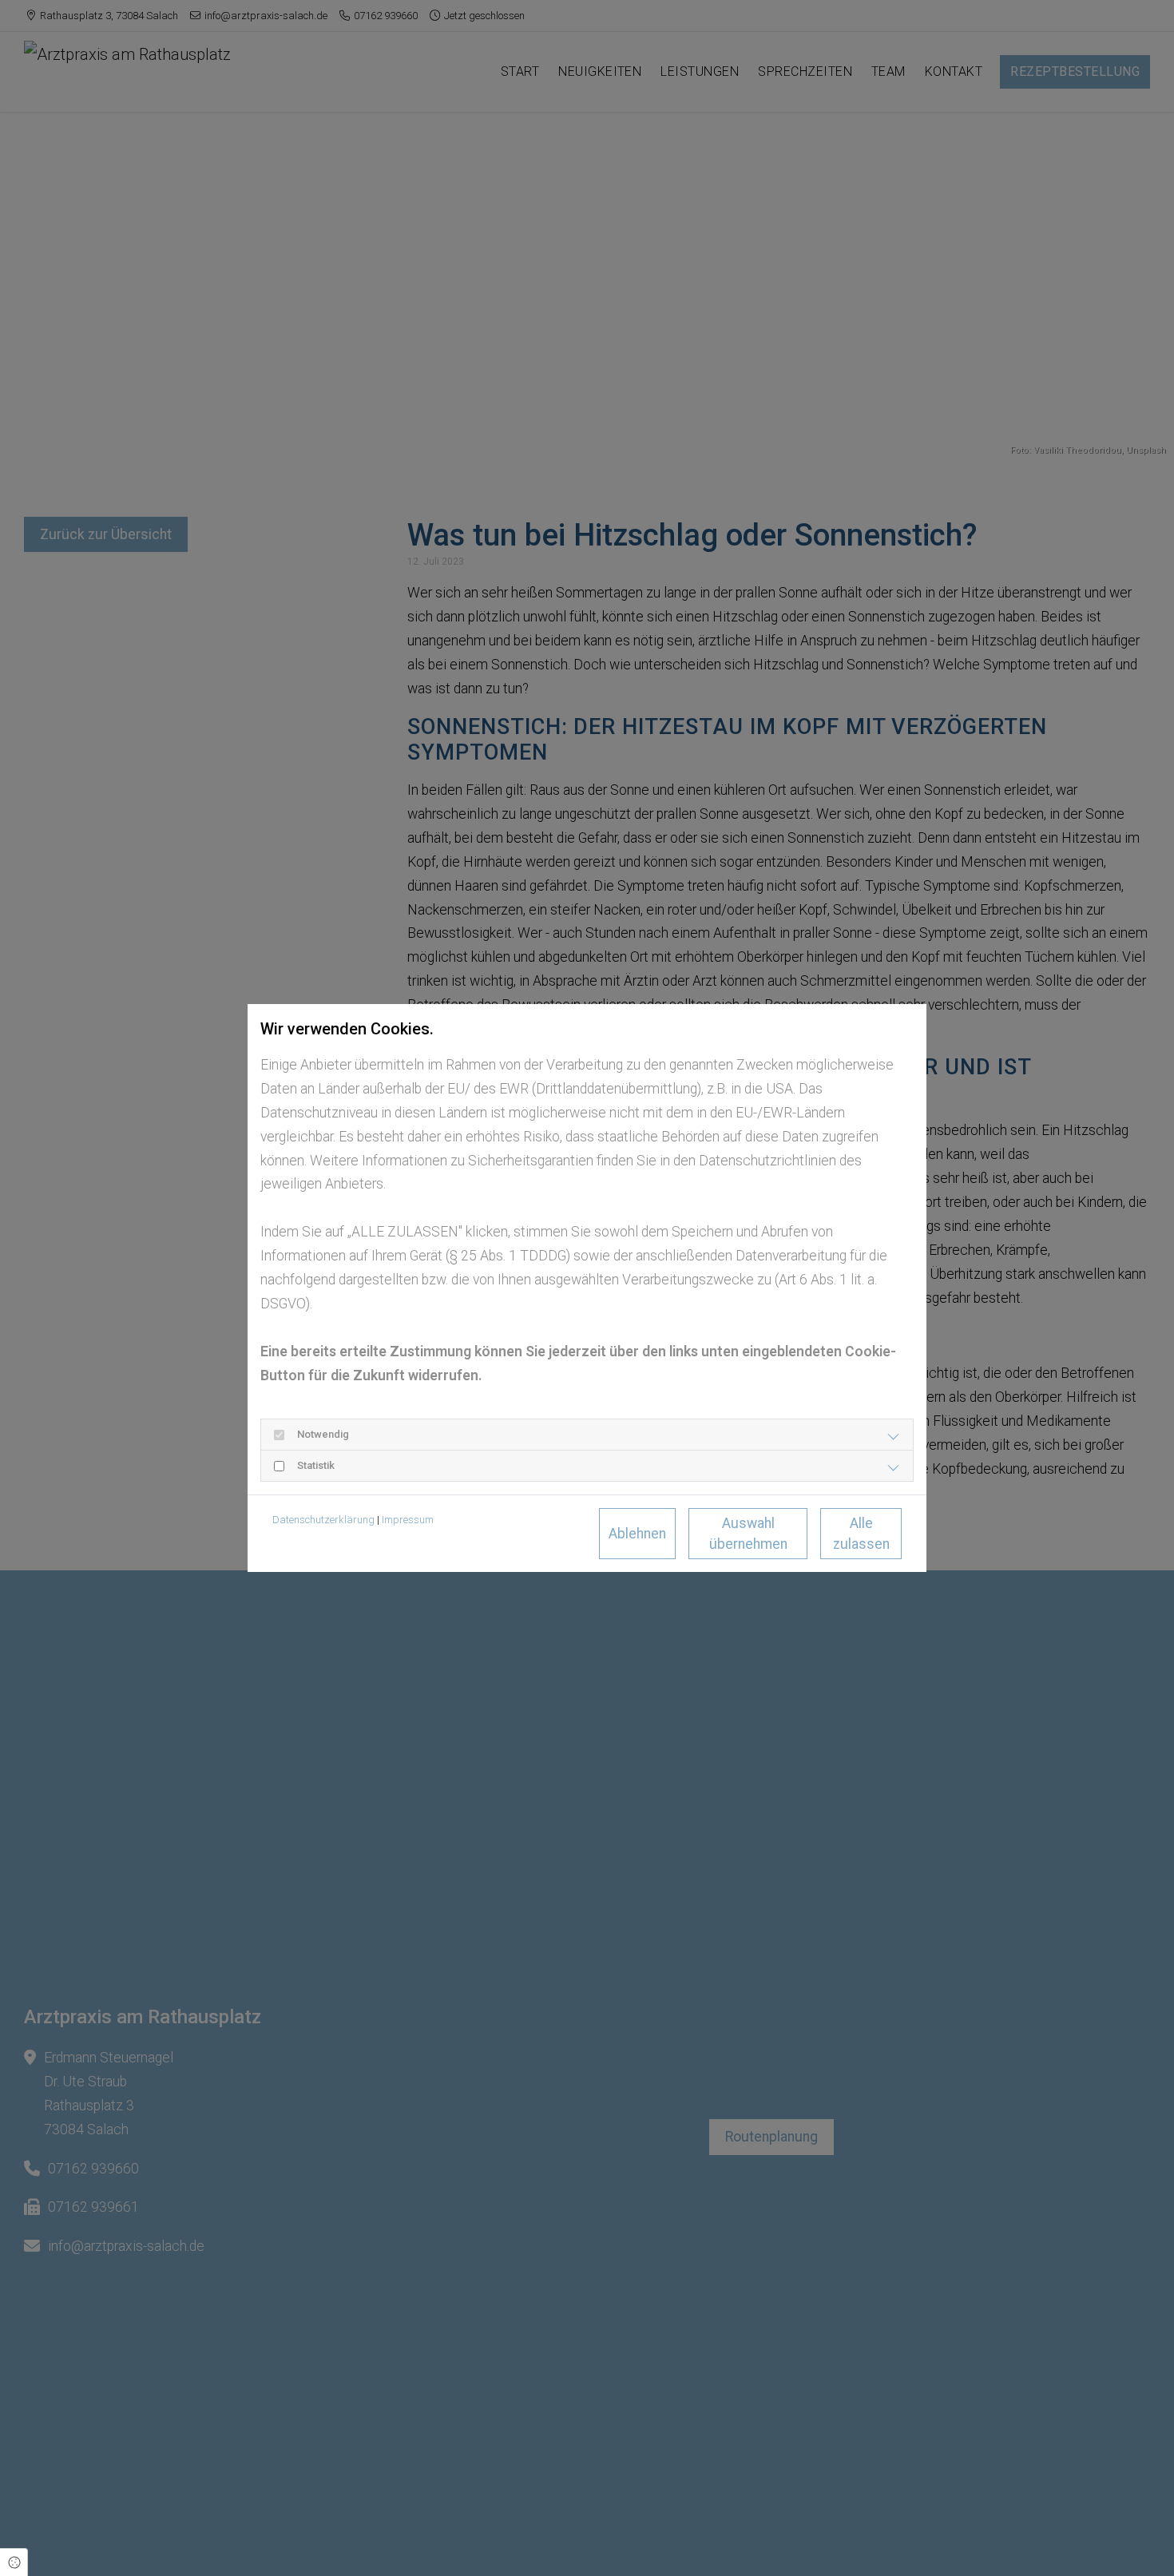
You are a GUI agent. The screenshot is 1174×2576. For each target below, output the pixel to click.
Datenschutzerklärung (323, 1520)
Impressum (408, 1520)
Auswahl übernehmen (748, 1534)
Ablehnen (637, 1534)
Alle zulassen (861, 1534)
